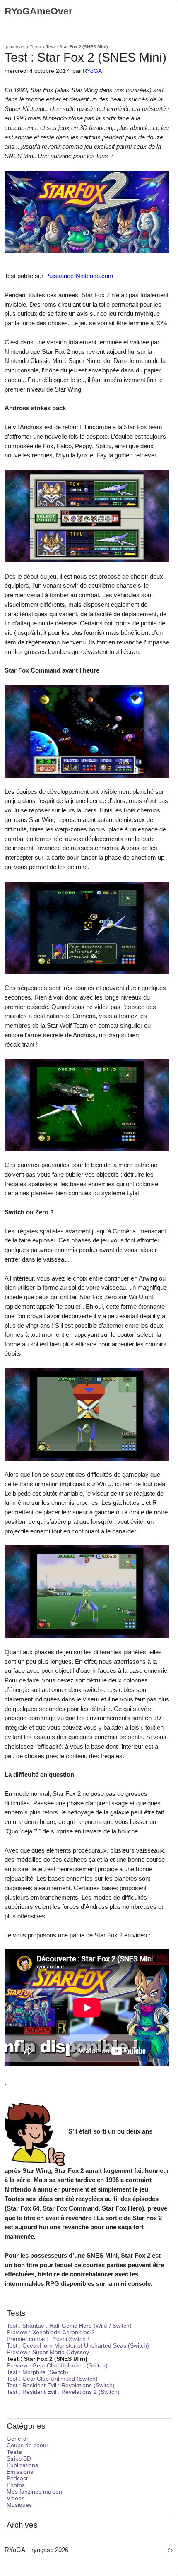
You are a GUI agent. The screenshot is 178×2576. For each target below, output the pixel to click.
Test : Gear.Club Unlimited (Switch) (52, 2379)
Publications (22, 2465)
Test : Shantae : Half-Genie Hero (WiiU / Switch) (69, 2326)
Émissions (20, 2472)
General (17, 2439)
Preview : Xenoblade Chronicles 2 (51, 2332)
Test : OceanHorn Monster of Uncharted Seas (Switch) (78, 2345)
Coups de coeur (28, 2445)
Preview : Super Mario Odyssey (48, 2352)
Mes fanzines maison (34, 2492)
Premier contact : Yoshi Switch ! (48, 2339)
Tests (35, 47)
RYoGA (92, 71)
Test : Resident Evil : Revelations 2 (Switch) (63, 2392)
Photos (16, 2485)
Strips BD (19, 2458)
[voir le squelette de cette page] (170, 2550)
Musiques (19, 2505)
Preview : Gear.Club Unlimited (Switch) (57, 2365)
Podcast (17, 2478)
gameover (15, 47)
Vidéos (16, 2498)
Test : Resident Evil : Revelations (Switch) (61, 2385)
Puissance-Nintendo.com (79, 276)
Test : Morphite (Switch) (37, 2372)
